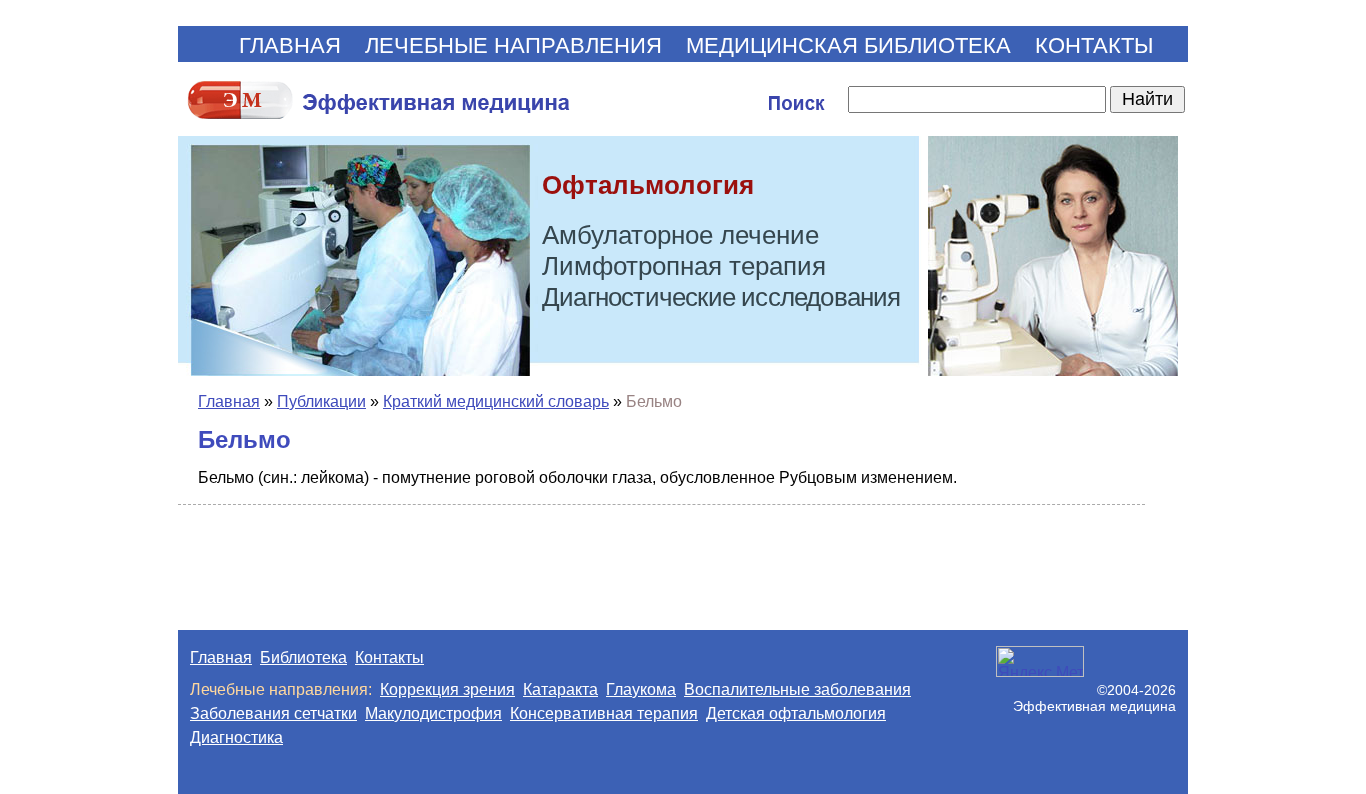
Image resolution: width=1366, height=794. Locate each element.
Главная (229, 401)
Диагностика (236, 737)
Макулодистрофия (433, 713)
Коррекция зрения (447, 689)
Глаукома (641, 689)
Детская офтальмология (796, 713)
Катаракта (560, 689)
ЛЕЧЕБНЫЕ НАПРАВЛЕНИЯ (513, 45)
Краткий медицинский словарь (496, 401)
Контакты (389, 657)
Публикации (321, 401)
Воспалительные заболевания (797, 689)
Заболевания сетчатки (273, 713)
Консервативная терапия (604, 713)
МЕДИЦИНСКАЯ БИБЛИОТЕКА (848, 45)
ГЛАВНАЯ (290, 45)
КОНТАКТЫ (1094, 45)
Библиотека (303, 657)
